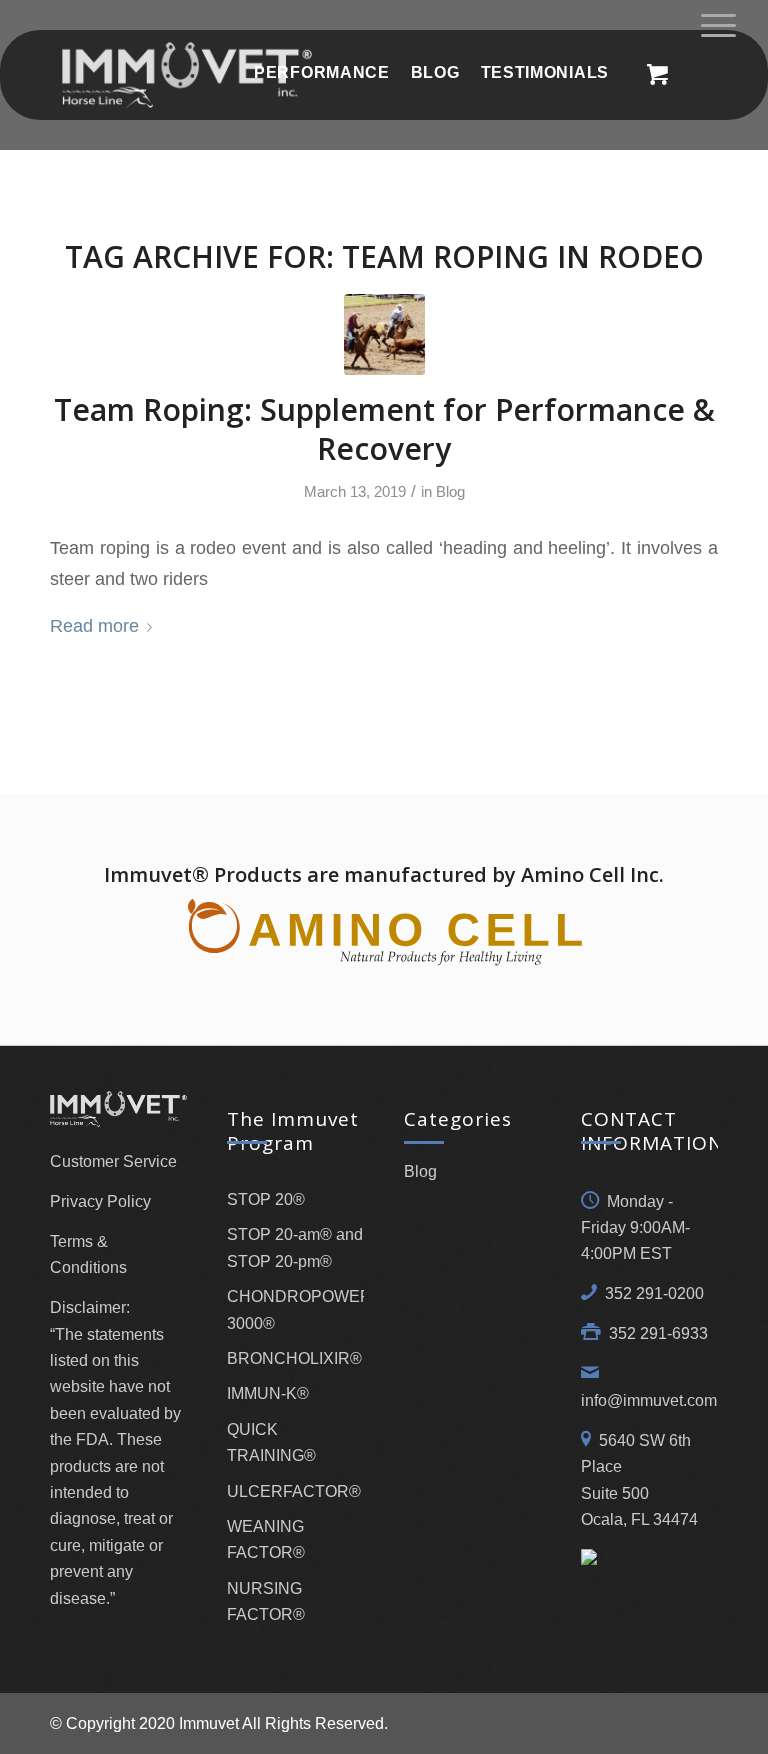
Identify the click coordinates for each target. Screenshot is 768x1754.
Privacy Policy (100, 1201)
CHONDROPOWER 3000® (295, 1309)
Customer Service (113, 1161)
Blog (450, 492)
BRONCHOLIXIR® (294, 1358)
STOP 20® (266, 1199)
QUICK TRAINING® (271, 1442)
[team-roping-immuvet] (384, 334)
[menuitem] (321, 72)
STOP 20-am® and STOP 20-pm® (295, 1247)
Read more (94, 625)
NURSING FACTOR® (266, 1601)
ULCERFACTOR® (294, 1491)
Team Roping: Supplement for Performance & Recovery (384, 429)
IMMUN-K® (268, 1393)
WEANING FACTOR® (266, 1539)
